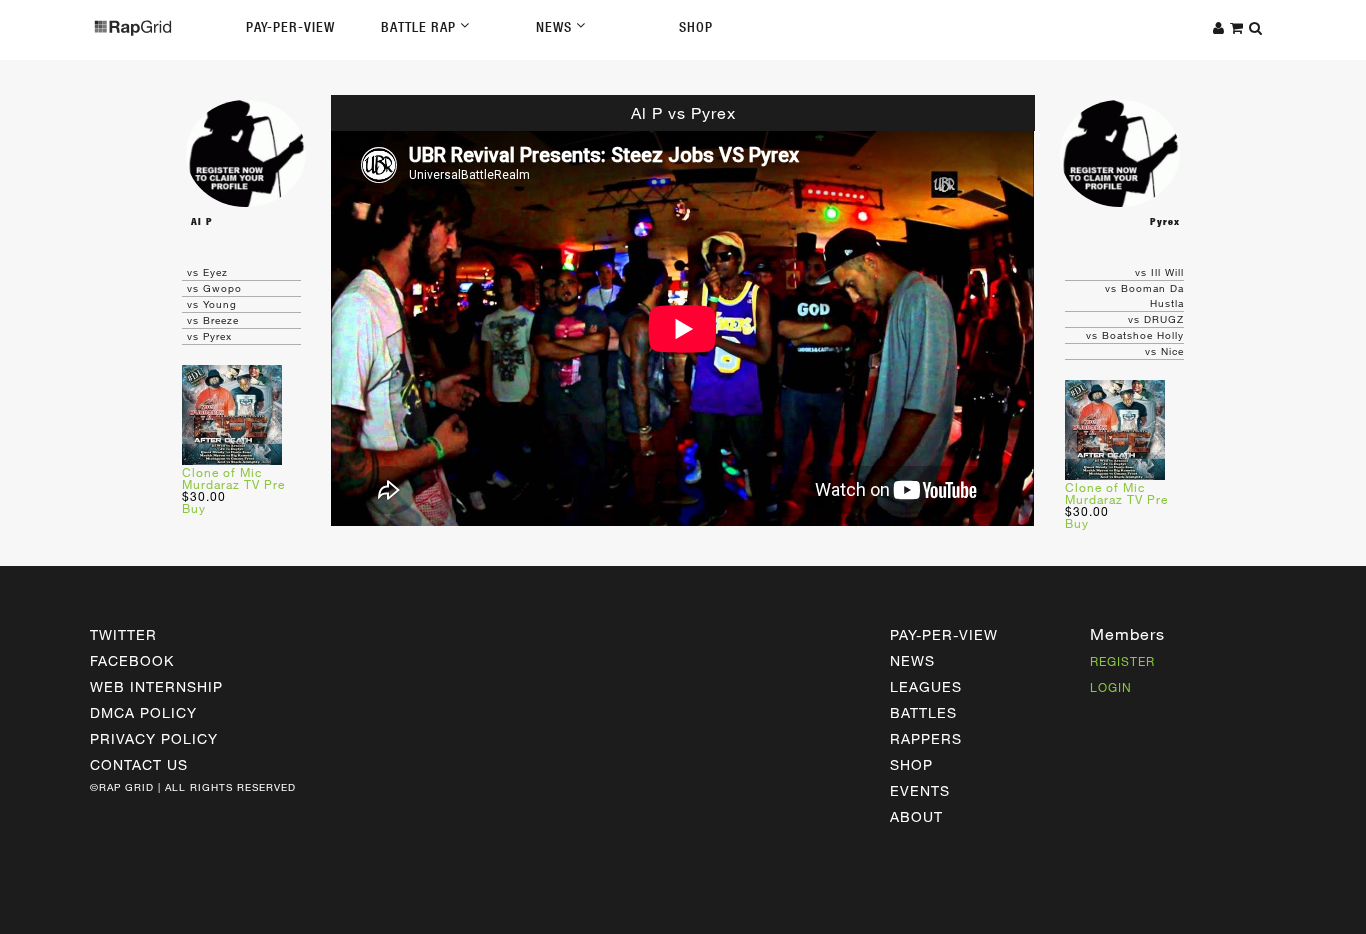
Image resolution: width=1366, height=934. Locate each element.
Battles (923, 712)
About (916, 816)
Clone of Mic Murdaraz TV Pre (233, 478)
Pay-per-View (944, 634)
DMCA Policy (143, 712)
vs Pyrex (209, 336)
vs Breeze (213, 320)
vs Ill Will (1159, 272)
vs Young (212, 304)
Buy (194, 508)
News (556, 27)
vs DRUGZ (1156, 319)
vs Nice (1164, 351)
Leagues (926, 686)
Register (1122, 661)
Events (920, 790)
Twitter (123, 634)
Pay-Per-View (290, 27)
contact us (139, 764)
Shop (696, 27)
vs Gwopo (214, 288)
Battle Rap (420, 27)
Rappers (926, 738)
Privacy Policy (154, 738)
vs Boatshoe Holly (1135, 335)
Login (1111, 687)
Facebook (132, 660)
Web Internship (156, 686)
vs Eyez (207, 272)
